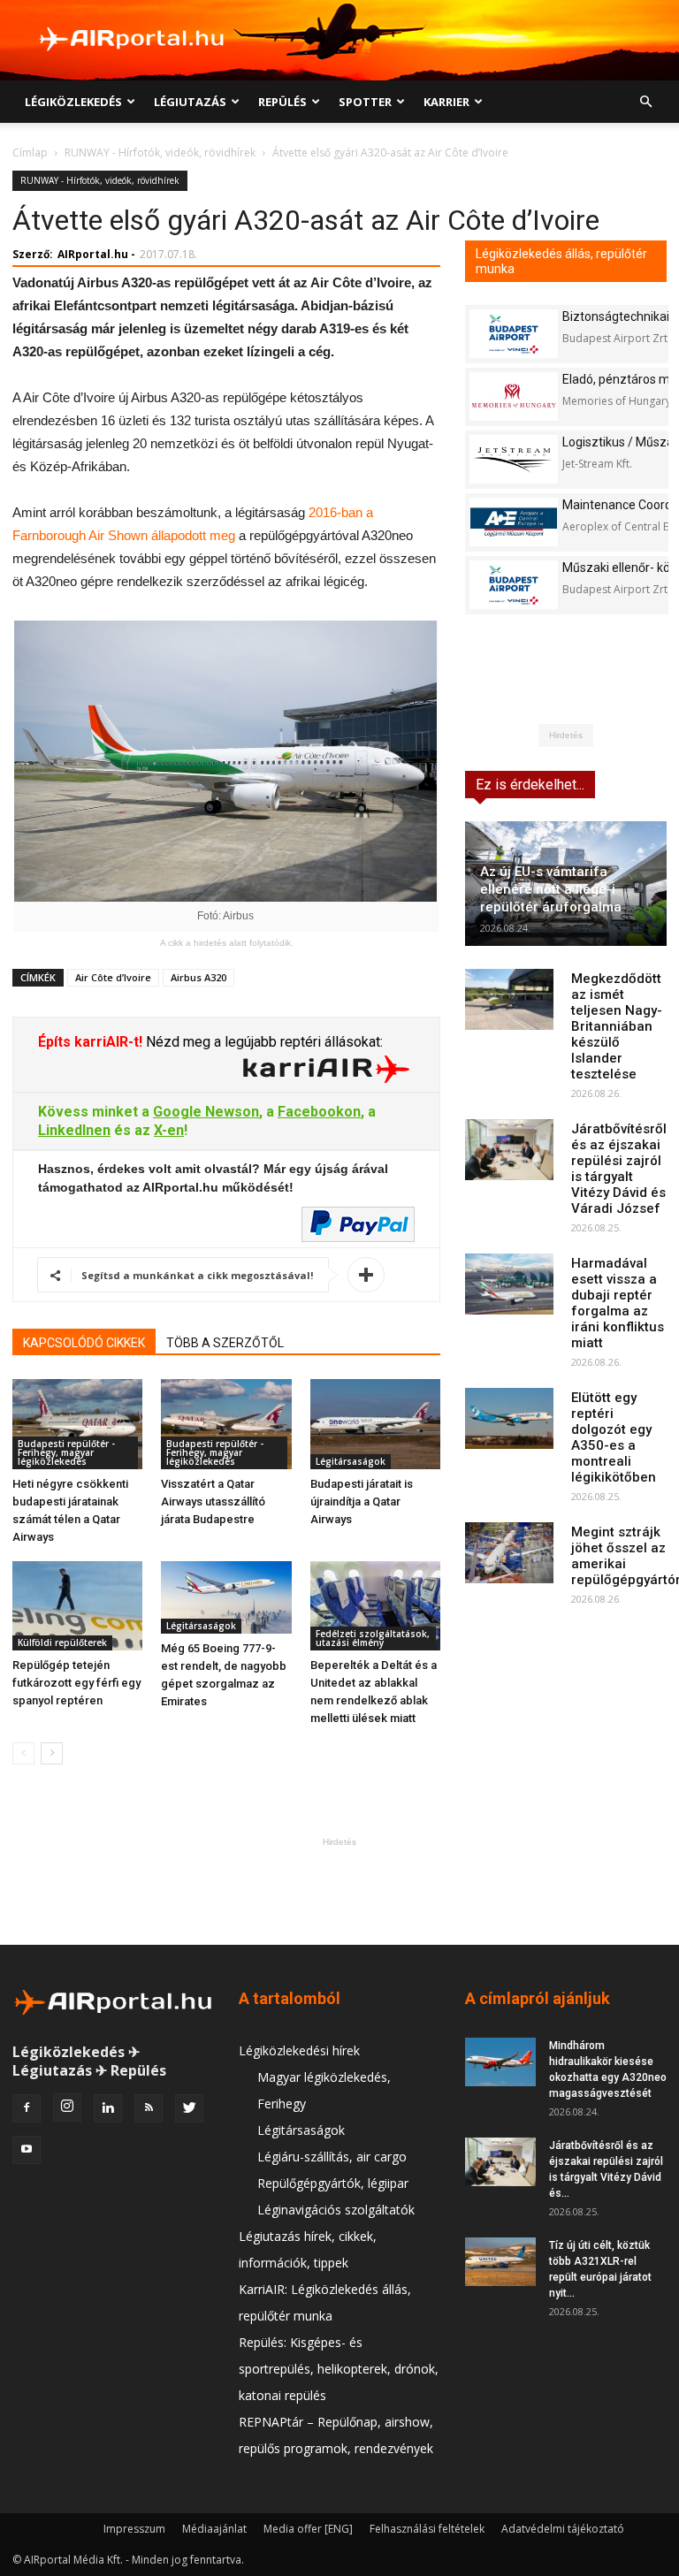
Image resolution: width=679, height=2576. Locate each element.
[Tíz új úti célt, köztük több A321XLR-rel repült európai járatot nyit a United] (500, 2262)
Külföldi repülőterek (62, 1642)
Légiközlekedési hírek (299, 2050)
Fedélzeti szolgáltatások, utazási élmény (373, 1638)
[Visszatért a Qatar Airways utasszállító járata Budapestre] (226, 1424)
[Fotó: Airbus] (225, 761)
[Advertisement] (339, 1891)
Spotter (365, 102)
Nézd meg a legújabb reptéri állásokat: (263, 1042)
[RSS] (149, 2108)
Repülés (282, 102)
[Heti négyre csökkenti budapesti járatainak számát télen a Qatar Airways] (77, 1424)
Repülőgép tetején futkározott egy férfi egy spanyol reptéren (76, 1683)
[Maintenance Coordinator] (514, 522)
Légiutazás (190, 102)
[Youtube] (27, 2150)
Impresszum (134, 2529)
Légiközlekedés (73, 102)
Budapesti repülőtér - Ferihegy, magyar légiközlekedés (66, 1452)
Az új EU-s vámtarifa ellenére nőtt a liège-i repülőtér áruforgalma (551, 889)
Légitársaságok (351, 1461)
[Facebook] (27, 2108)
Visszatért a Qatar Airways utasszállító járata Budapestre (213, 1501)
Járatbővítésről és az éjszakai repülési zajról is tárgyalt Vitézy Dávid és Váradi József (619, 1169)
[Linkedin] (108, 2108)
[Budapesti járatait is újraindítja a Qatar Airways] (375, 1424)
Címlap (30, 152)
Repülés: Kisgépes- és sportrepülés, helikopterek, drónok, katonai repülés (339, 2369)
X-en (169, 1130)
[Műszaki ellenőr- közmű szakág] (514, 585)
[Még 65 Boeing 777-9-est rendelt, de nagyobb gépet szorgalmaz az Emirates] (226, 1598)
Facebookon (319, 1112)
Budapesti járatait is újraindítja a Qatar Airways (362, 1501)
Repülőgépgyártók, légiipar (333, 2183)
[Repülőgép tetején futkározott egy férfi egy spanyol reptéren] (77, 1606)
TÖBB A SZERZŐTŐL (225, 1343)
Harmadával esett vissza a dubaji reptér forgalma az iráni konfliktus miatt (618, 1303)
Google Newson (206, 1112)
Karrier (446, 102)
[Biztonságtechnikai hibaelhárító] (514, 334)
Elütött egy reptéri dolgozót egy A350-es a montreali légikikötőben (614, 1437)
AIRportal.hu (93, 254)
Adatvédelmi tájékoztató (563, 2529)
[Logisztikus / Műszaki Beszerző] (514, 459)
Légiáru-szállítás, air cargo (332, 2157)
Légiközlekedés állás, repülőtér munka (561, 261)
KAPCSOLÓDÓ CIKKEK (84, 1343)
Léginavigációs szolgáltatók (336, 2210)
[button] (645, 102)
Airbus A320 (198, 977)
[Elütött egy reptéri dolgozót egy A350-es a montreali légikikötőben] (509, 1418)
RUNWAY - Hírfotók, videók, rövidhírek (160, 152)
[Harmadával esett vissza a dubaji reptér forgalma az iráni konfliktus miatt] (509, 1284)
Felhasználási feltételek (427, 2529)
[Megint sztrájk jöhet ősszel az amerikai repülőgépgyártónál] (509, 1553)
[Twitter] (189, 2108)
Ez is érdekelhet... (530, 785)
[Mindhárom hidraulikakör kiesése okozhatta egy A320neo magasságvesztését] (500, 2062)
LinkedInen (74, 1130)
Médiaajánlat (214, 2529)
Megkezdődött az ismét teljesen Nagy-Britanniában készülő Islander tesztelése (617, 1026)
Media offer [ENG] (308, 2529)
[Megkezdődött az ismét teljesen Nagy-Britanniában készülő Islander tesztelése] (509, 999)
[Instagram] (67, 2107)
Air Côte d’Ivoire (113, 977)
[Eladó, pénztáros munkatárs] (514, 396)
